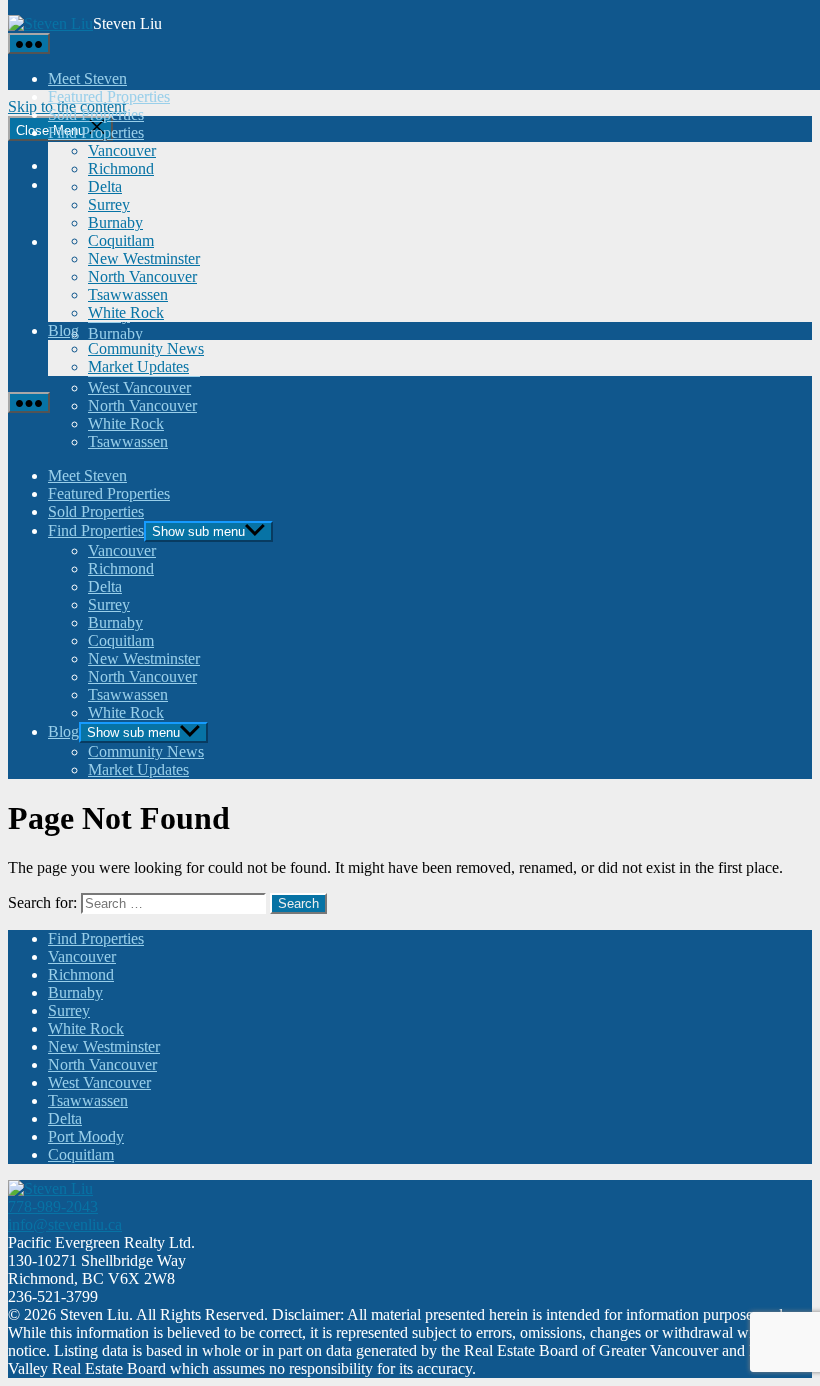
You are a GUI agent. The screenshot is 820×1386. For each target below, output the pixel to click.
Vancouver (122, 150)
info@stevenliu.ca (65, 1224)
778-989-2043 (53, 1206)
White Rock (126, 312)
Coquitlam (121, 240)
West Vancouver (99, 1082)
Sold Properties (96, 114)
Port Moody (86, 1136)
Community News (146, 348)
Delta (105, 186)
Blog (63, 330)
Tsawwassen (128, 294)
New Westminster (144, 258)
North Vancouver (142, 276)
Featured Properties (109, 96)
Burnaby (115, 222)
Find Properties (96, 132)
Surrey (109, 204)
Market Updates (138, 366)
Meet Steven (87, 78)
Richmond (121, 168)
